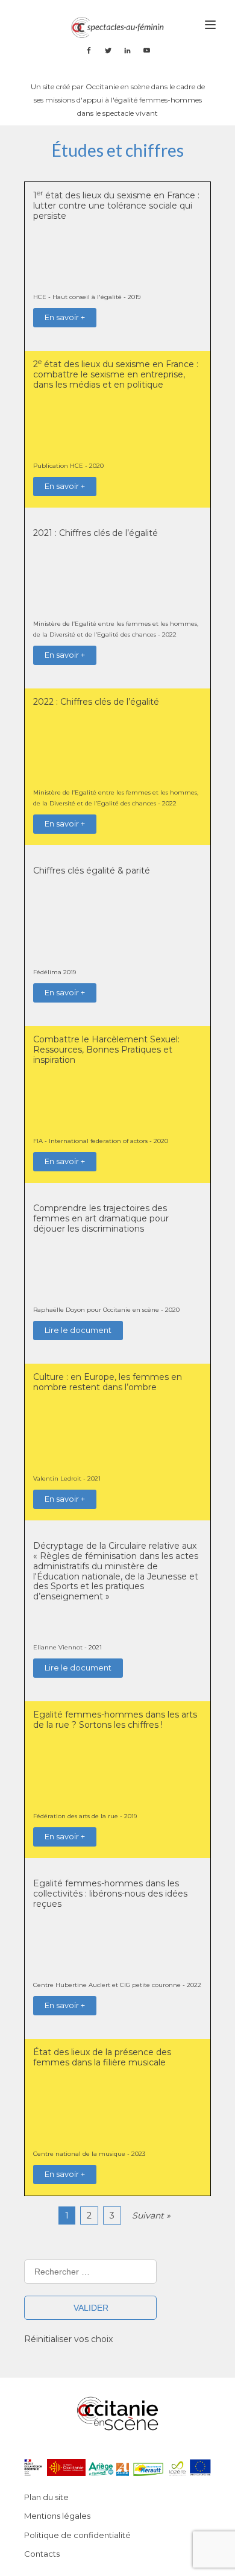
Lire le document (78, 1330)
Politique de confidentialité (77, 2535)
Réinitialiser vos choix (68, 2339)
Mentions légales (57, 2516)
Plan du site (46, 2497)
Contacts (42, 2554)
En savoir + (65, 317)
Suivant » (151, 2215)
